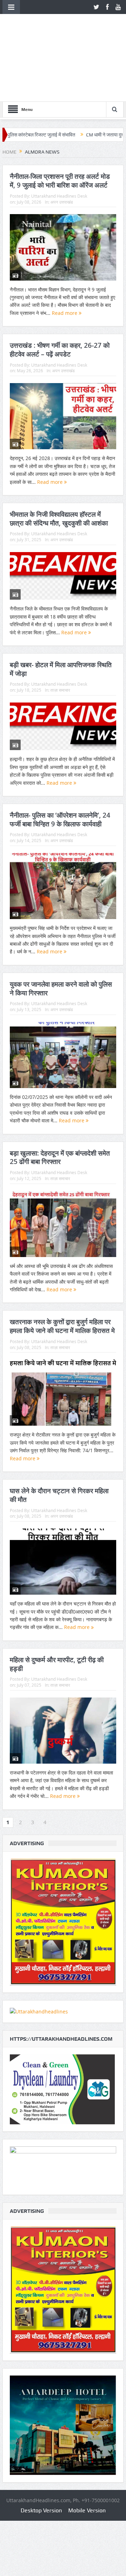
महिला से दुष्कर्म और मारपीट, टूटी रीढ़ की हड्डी (57, 1664)
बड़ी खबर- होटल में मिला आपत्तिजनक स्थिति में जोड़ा (61, 669)
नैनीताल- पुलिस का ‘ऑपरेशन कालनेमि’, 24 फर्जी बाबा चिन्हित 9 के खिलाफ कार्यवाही (60, 820)
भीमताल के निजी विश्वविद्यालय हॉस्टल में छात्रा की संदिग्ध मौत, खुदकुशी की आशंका (59, 519)
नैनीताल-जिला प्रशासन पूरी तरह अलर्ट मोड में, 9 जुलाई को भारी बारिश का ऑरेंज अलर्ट (60, 181)
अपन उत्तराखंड (62, 202)
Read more (65, 313)
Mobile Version (87, 2510)
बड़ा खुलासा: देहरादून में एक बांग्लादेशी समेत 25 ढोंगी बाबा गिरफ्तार (60, 1158)
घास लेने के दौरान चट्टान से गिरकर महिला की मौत (59, 1495)
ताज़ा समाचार (60, 690)
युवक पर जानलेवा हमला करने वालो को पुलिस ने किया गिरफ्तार (61, 989)
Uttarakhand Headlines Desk (59, 196)
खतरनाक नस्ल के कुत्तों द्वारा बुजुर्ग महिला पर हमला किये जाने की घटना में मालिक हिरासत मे (62, 1326)
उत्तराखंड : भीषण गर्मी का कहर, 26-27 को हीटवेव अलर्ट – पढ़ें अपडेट (60, 350)
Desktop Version (41, 2510)
